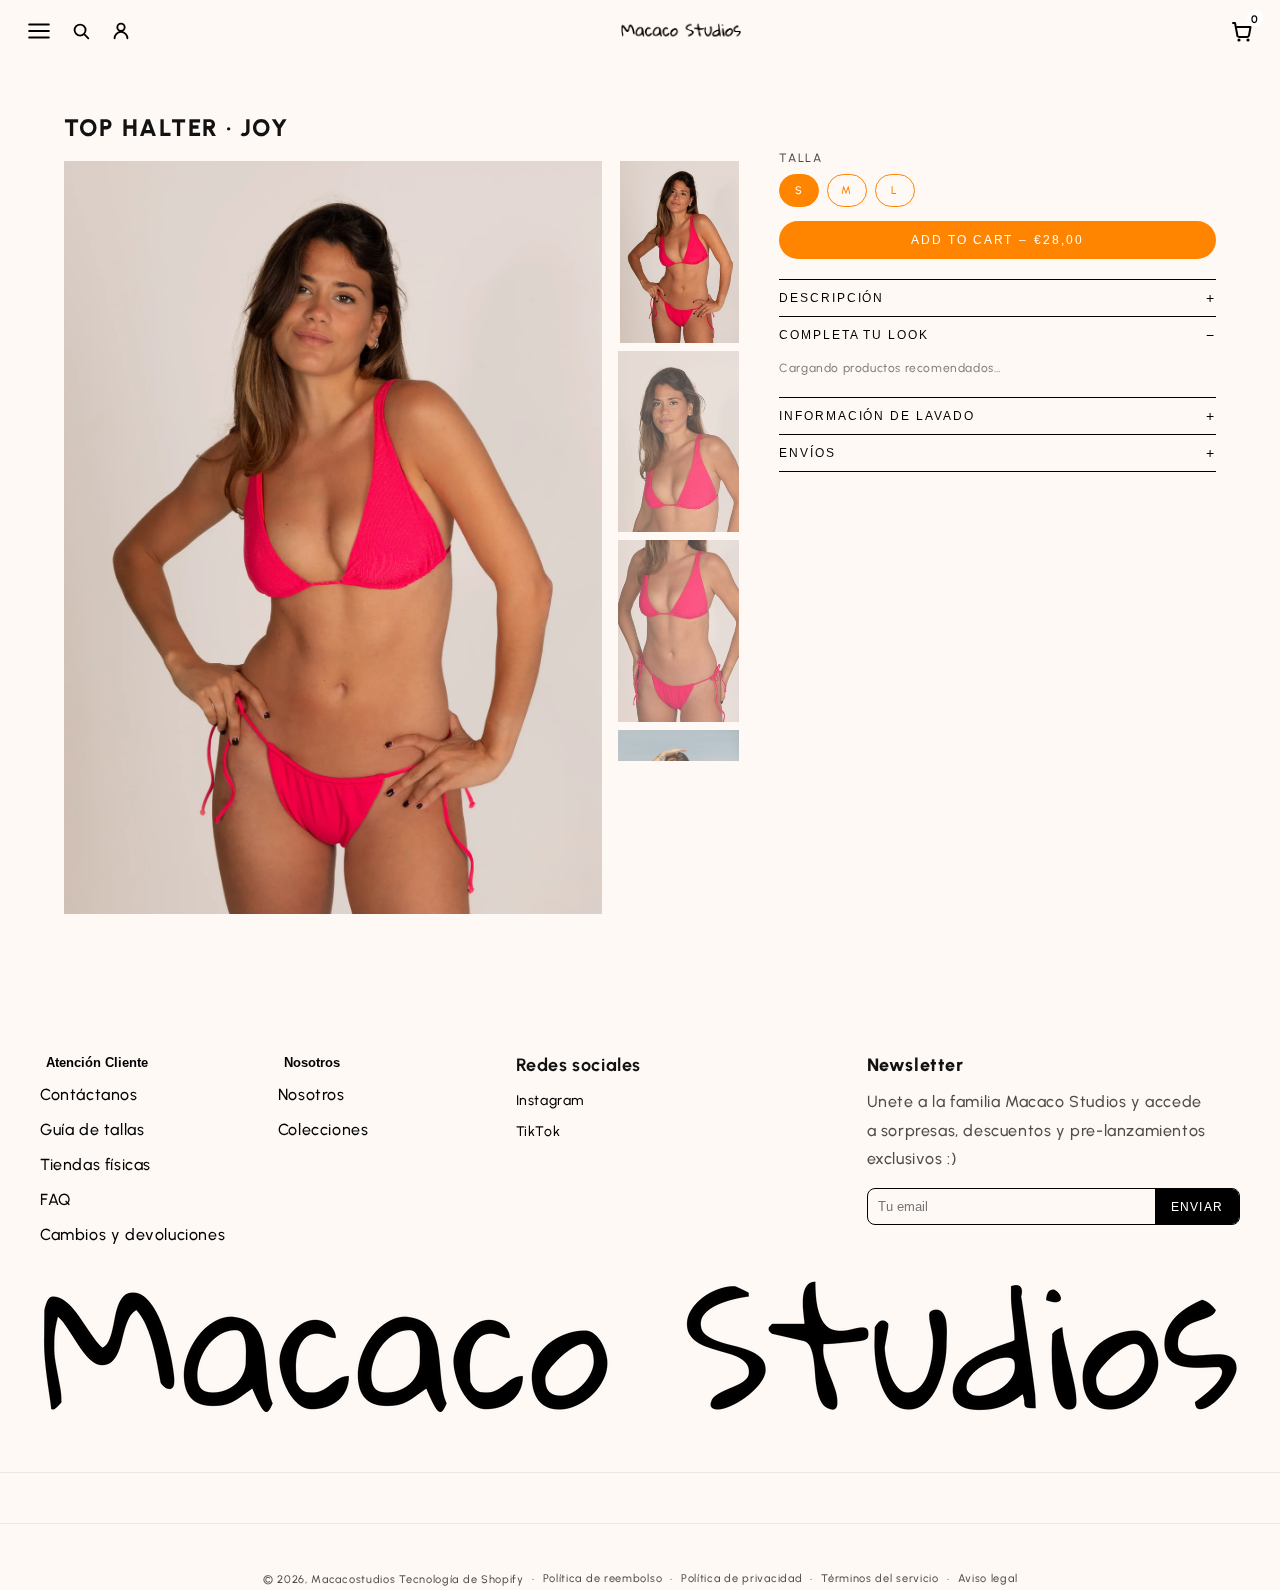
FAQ (55, 1199)
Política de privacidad (741, 1578)
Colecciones (323, 1129)
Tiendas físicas (95, 1164)
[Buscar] (81, 31)
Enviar (1197, 1207)
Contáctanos (89, 1094)
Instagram (550, 1100)
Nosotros (311, 1094)
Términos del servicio (880, 1578)
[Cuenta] (121, 31)
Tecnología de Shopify (461, 1579)
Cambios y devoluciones (132, 1234)
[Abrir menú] (39, 31)
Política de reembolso (603, 1578)
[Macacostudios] (681, 31)
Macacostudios (353, 1579)
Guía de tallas (92, 1129)
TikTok (538, 1131)
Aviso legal (988, 1578)
